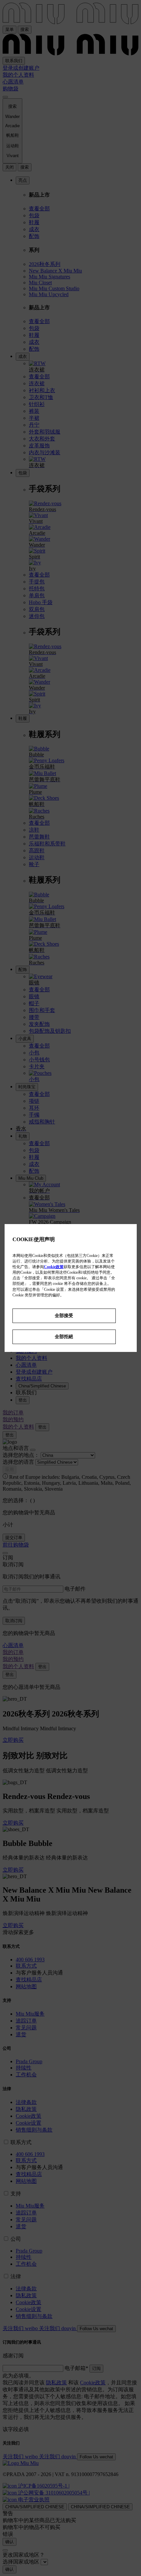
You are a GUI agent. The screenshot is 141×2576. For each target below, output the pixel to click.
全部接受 (64, 1315)
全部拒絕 (64, 1336)
